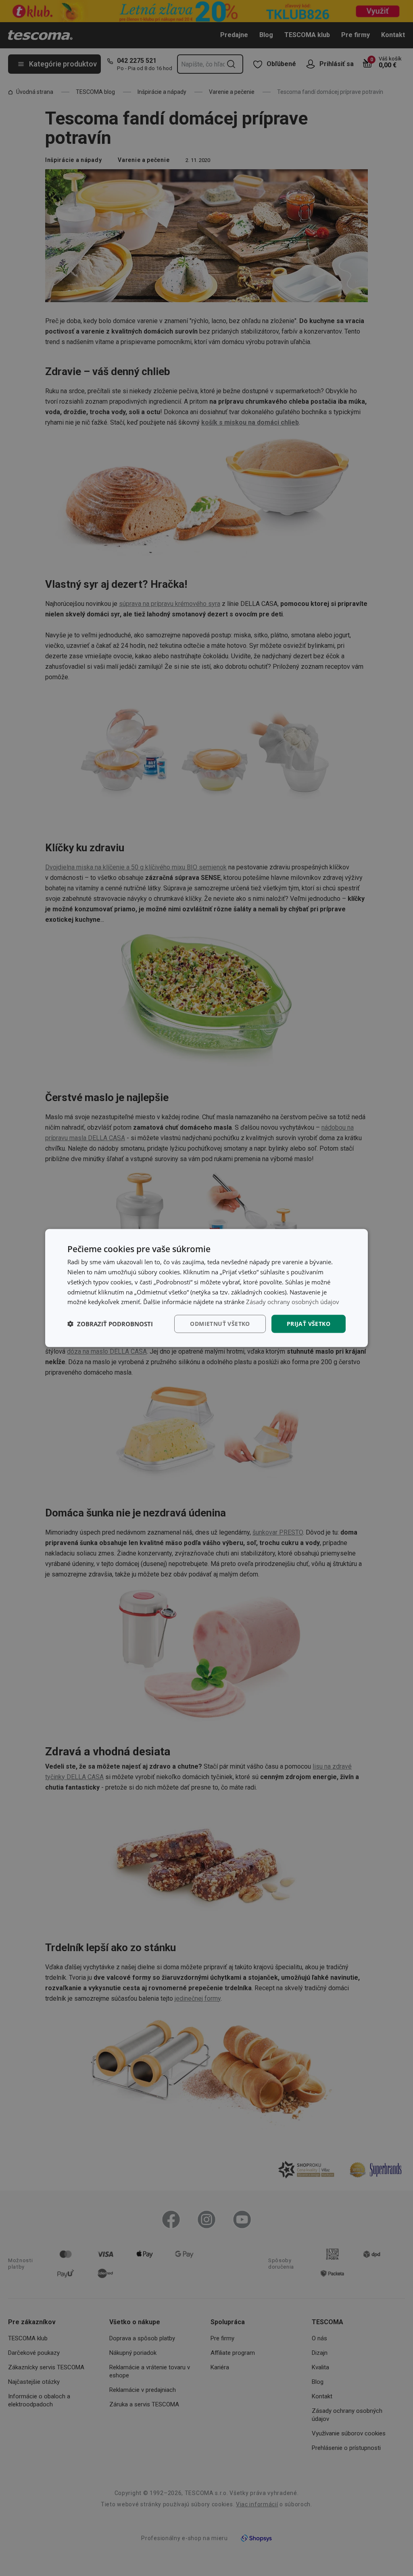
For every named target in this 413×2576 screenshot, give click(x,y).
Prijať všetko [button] (309, 1324)
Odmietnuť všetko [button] (220, 1324)
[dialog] (206, 1288)
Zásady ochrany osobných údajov (293, 1302)
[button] (110, 1324)
